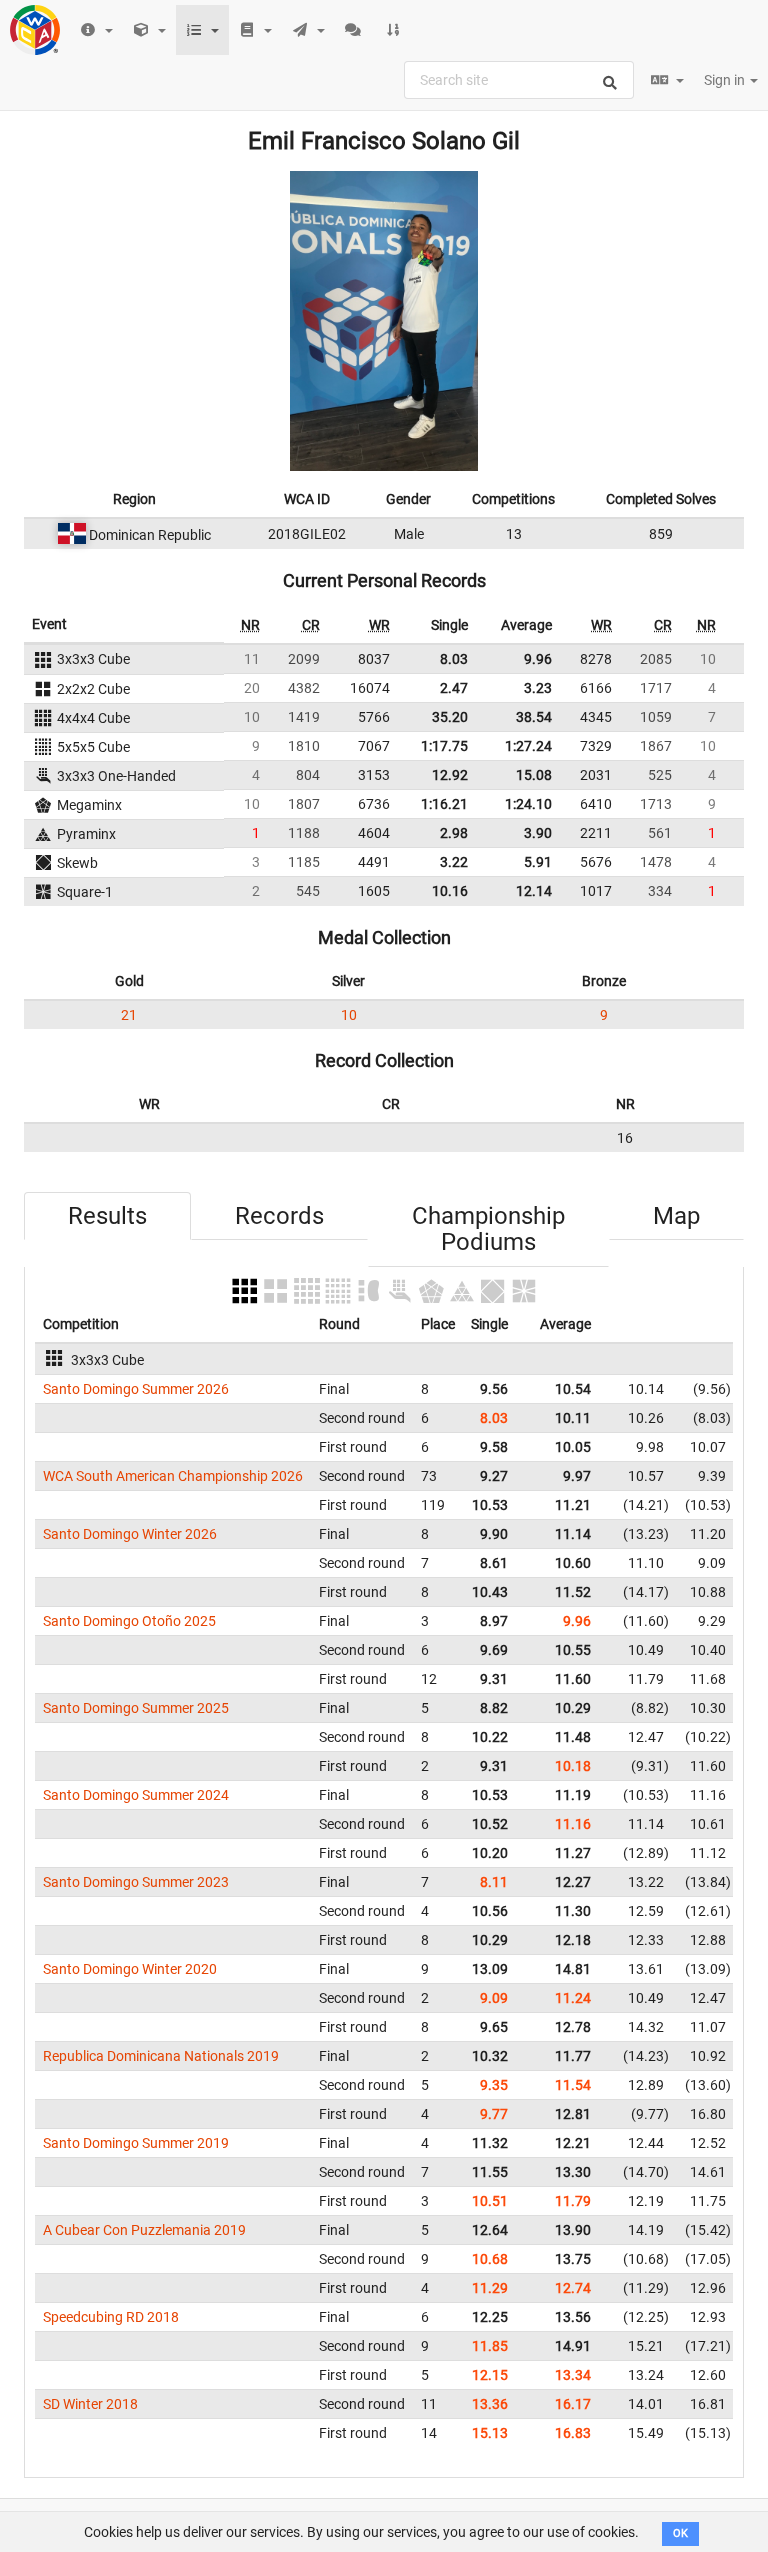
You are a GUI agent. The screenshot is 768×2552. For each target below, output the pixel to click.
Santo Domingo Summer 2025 (136, 1708)
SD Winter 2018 (90, 2404)
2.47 (454, 688)
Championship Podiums (488, 1229)
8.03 (454, 659)
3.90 (538, 833)
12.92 (450, 775)
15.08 (534, 775)
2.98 (454, 833)
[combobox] (519, 80)
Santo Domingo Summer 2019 (136, 2143)
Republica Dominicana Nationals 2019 (161, 2056)
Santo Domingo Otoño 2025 (129, 1621)
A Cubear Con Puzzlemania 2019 (144, 2230)
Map (676, 1216)
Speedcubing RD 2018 (111, 2317)
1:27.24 (528, 746)
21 (129, 1015)
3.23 (538, 688)
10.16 (450, 891)
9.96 (538, 659)
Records (279, 1216)
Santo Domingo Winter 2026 (130, 1534)
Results (107, 1216)
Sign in (726, 80)
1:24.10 (528, 804)
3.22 (454, 862)
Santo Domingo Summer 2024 (136, 1795)
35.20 (450, 717)
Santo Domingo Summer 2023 (136, 1882)
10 (349, 1015)
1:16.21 (444, 804)
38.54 (534, 717)
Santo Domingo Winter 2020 (130, 1969)
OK (680, 2533)
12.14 (534, 891)
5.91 (538, 862)
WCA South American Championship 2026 (173, 1476)
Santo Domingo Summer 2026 (136, 1389)
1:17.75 (444, 746)
